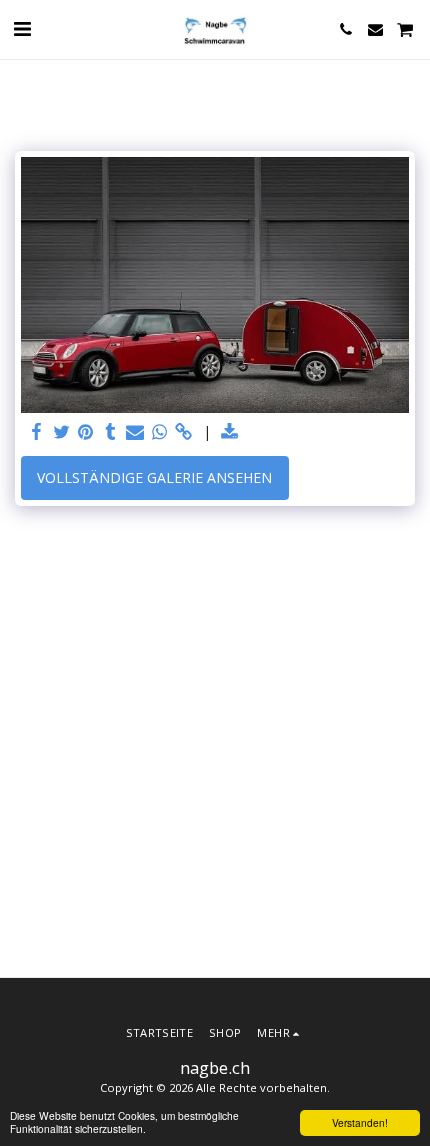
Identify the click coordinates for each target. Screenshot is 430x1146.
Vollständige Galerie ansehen (154, 477)
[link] (184, 432)
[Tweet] (62, 432)
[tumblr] (111, 432)
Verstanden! (360, 1122)
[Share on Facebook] (37, 432)
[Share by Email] (135, 432)
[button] (22, 28)
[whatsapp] (160, 432)
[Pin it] (86, 432)
